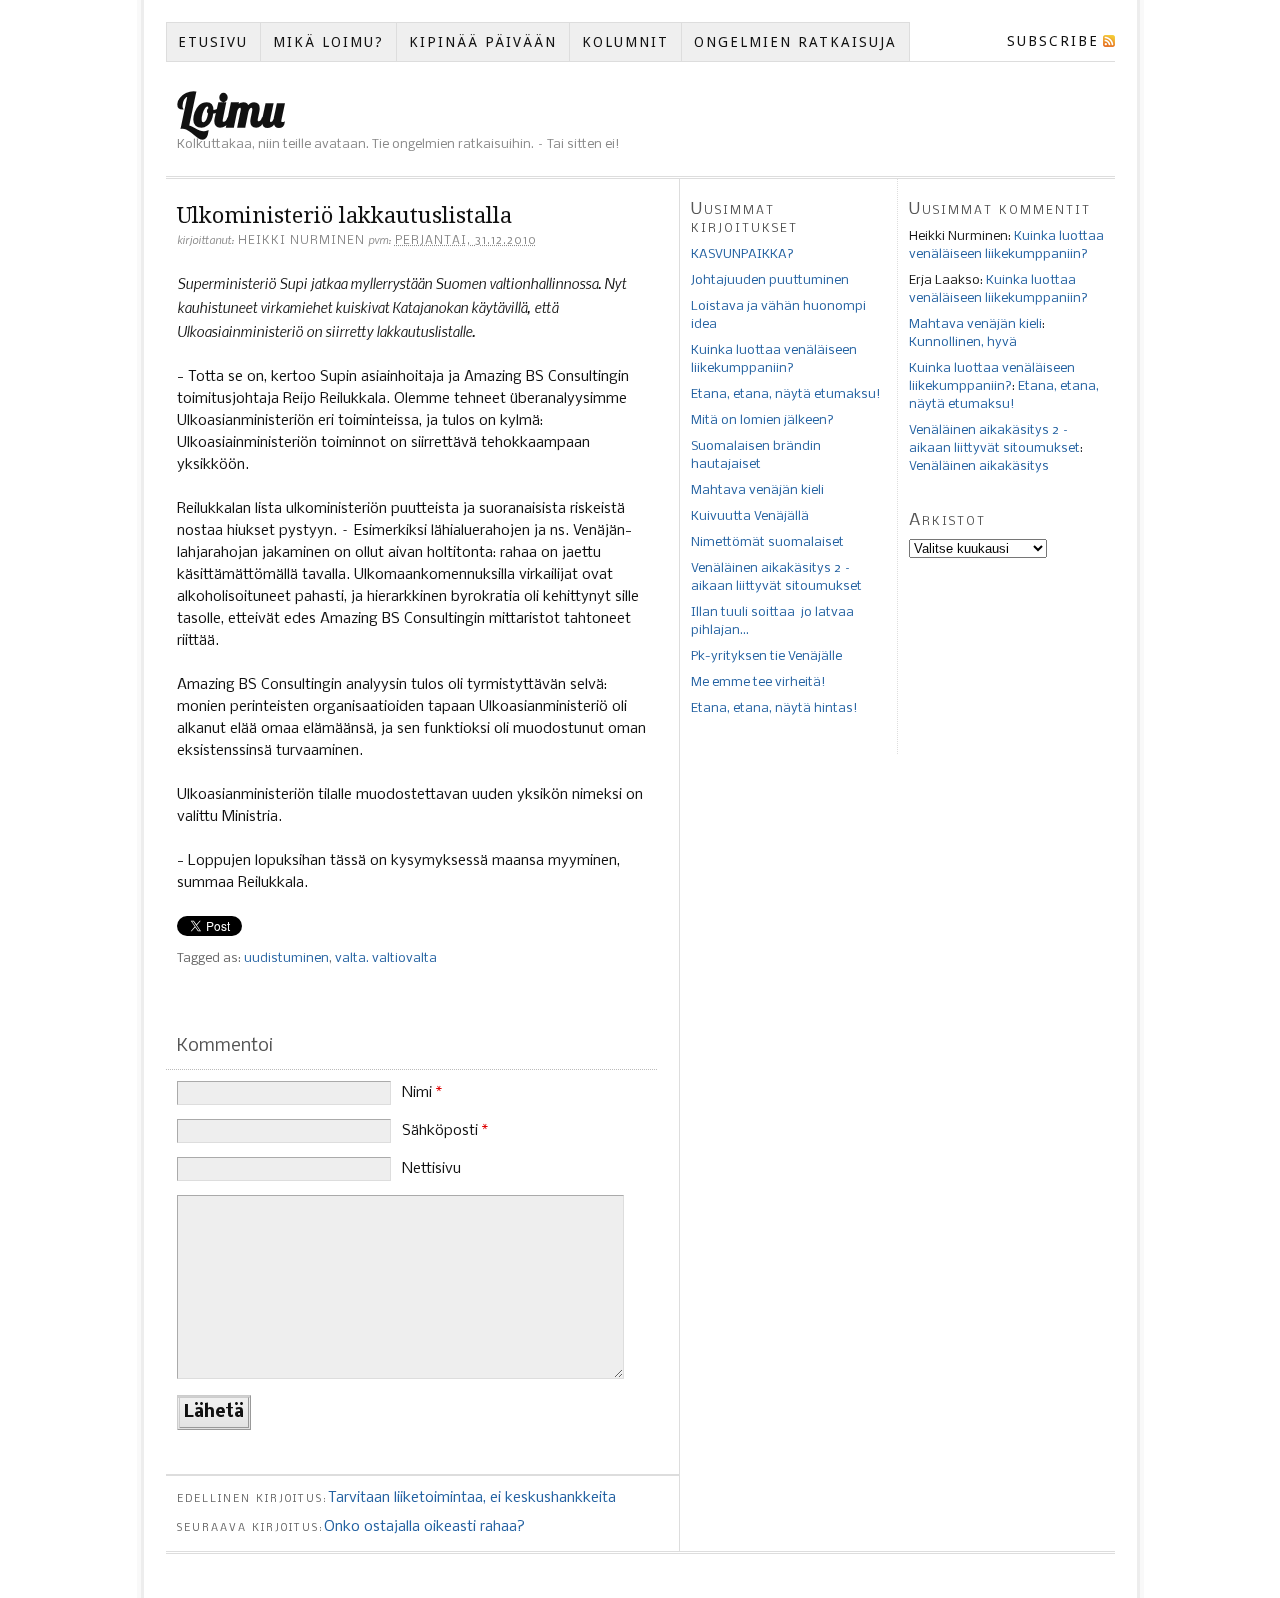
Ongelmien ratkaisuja (795, 42)
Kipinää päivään (483, 42)
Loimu (230, 110)
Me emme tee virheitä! (758, 682)
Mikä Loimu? (328, 42)
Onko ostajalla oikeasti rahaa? (424, 1527)
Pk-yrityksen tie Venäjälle (766, 656)
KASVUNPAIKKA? (742, 254)
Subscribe (1053, 41)
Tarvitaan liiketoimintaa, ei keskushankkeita (472, 1498)
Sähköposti (445, 1131)
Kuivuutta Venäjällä (750, 516)
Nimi (422, 1093)
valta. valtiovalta (386, 958)
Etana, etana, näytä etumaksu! (786, 394)
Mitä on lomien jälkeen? (762, 420)
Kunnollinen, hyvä (963, 342)
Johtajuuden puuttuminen (770, 280)
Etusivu (213, 42)
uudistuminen (286, 958)
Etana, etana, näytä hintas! (774, 708)
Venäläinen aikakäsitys (979, 466)
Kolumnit (625, 42)
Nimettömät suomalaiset (767, 542)
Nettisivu (431, 1169)
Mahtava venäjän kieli (757, 490)
